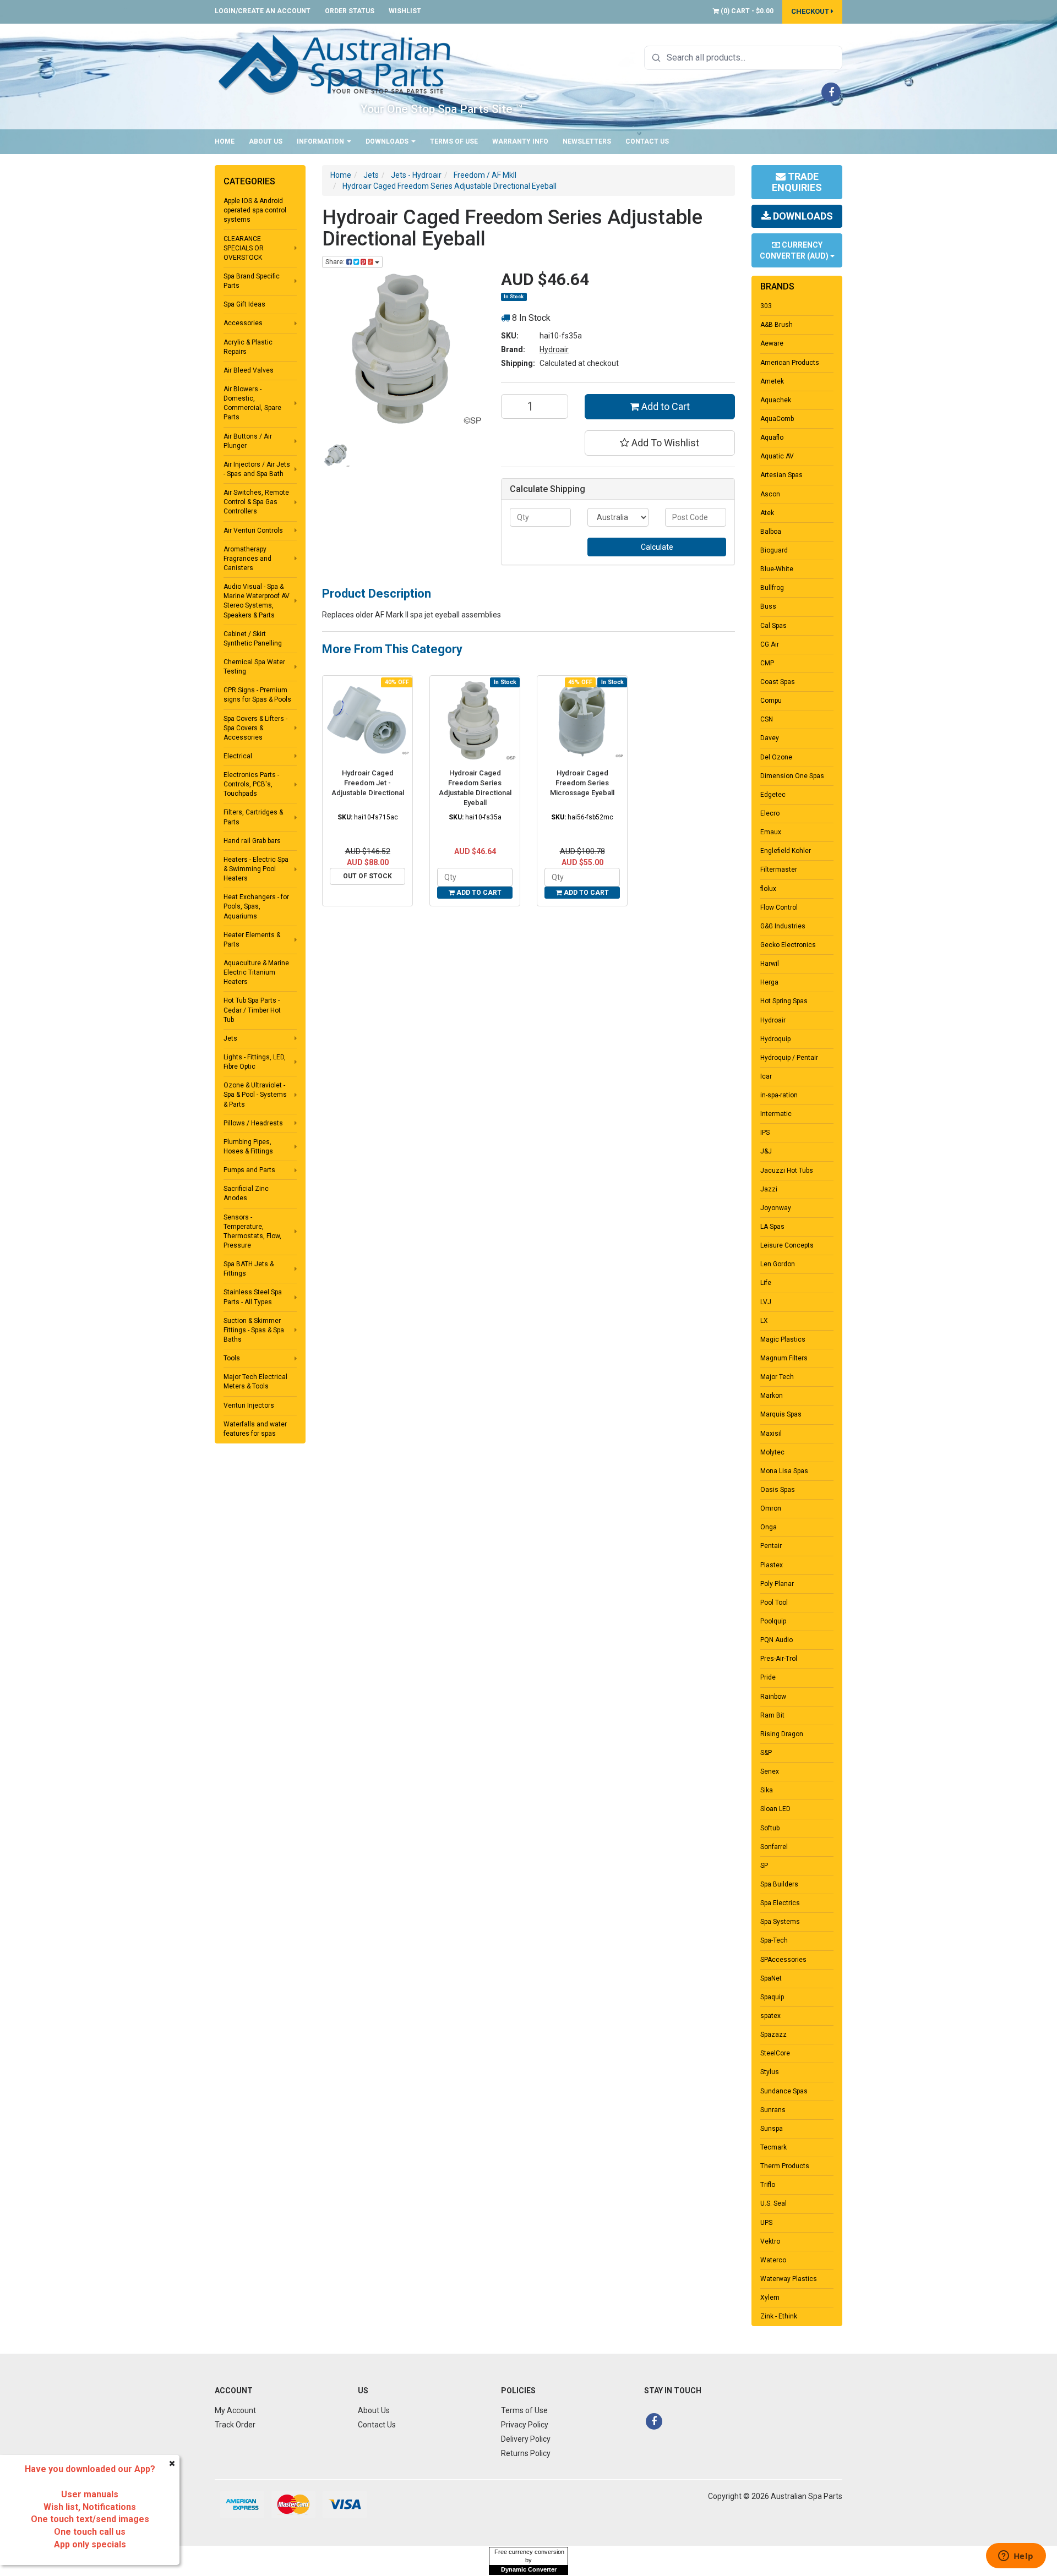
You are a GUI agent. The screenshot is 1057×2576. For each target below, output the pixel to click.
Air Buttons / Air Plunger (248, 441)
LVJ (766, 1302)
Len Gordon (778, 1264)
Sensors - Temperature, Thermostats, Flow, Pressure (252, 1231)
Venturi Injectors (249, 1405)
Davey (770, 738)
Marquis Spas (781, 1414)
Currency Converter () (795, 250)
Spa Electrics (780, 1903)
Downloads (388, 141)
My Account (235, 2410)
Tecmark (773, 2147)
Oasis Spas (778, 1490)
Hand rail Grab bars (252, 841)
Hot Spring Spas (784, 1001)
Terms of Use (454, 141)
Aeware (772, 343)
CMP (767, 663)
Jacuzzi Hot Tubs (787, 1171)
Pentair (771, 1546)
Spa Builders (779, 1884)
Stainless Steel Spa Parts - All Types (253, 1297)
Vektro (770, 2241)
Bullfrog (772, 588)
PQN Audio (777, 1640)
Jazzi (769, 1189)
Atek (767, 513)
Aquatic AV (777, 456)
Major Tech (777, 1377)
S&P (766, 1753)
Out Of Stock (367, 876)
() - (746, 11)
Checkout (811, 11)
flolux (768, 889)
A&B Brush (777, 325)
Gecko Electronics (788, 945)
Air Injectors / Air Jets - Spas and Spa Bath (257, 469)
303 (766, 306)
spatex (770, 2016)
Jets (230, 1038)
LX (764, 1321)
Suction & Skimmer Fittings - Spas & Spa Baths (254, 1330)
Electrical (238, 756)
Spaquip (772, 1997)
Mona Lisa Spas (784, 1471)
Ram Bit (772, 1715)
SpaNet (771, 1978)
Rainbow (773, 1697)
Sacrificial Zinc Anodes (246, 1193)
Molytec (772, 1452)
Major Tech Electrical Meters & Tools (255, 1382)
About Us (266, 141)
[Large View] (336, 455)
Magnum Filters (784, 1358)
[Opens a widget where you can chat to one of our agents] (1016, 2557)
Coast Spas (778, 682)
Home (225, 141)
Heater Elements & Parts (252, 940)
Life (766, 1283)
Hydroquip (775, 1039)
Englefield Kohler (786, 851)
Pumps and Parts (249, 1170)
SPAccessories (783, 1960)
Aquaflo (772, 437)
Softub (770, 1828)
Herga (769, 982)
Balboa (771, 532)
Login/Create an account (263, 11)
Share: (336, 262)
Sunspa (772, 2129)
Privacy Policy (525, 2425)
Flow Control (779, 907)
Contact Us (647, 141)
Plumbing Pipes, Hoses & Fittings (248, 1147)
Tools (232, 1358)
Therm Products (785, 2166)
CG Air (770, 644)
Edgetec (773, 795)
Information (321, 141)
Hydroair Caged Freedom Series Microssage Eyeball (582, 783)
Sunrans (773, 2110)
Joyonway (776, 1208)
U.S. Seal (773, 2203)
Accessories (243, 323)
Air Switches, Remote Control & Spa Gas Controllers (256, 502)
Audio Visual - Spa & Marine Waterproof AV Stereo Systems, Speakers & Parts (257, 601)
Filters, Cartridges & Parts (253, 817)
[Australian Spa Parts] (335, 64)
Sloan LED (775, 1809)
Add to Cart (664, 406)
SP (764, 1866)
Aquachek (776, 400)
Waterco (773, 2260)
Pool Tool (774, 1603)
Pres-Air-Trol (779, 1659)
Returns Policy (526, 2453)
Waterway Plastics (789, 2279)
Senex (770, 1771)
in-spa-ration (779, 1095)
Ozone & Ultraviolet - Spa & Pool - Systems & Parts (255, 1095)
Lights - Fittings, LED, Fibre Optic (255, 1062)
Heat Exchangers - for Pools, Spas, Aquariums (256, 906)
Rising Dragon (782, 1734)
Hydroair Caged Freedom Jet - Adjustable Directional (368, 783)
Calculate (657, 547)
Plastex (772, 1565)
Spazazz (773, 2034)
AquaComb (777, 419)
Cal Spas (773, 626)
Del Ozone (776, 757)
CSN (767, 719)
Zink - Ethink (779, 2316)
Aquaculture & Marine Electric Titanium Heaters (256, 972)
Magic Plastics (783, 1339)
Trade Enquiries (797, 182)
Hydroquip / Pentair (789, 1058)
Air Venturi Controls (253, 530)
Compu (771, 701)
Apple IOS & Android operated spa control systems (255, 210)
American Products (790, 363)
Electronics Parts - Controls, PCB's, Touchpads (251, 784)
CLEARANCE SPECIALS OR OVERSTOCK (244, 248)
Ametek (772, 381)
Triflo (768, 2185)
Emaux (771, 832)
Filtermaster (779, 869)
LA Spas (772, 1227)
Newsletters (587, 141)
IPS (765, 1133)
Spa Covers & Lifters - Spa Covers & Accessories (255, 728)
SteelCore (775, 2053)
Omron (771, 1508)
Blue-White (777, 569)
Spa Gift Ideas (244, 304)
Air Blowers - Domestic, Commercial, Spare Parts (252, 403)
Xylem (770, 2298)
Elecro (770, 813)
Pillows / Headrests (253, 1123)
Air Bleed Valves (249, 370)
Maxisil (771, 1434)
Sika (767, 1790)
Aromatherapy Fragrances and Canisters (247, 559)
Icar (766, 1076)
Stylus (770, 2072)
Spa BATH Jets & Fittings (249, 1269)
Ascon (770, 494)
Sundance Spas (784, 2091)
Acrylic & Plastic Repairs (248, 347)
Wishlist (405, 11)
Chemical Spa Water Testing (254, 667)
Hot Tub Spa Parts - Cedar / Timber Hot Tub (252, 1010)
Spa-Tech (774, 1940)
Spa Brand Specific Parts (252, 281)
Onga (769, 1527)
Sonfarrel (774, 1847)
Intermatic (776, 1114)
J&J (766, 1151)
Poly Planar (777, 1584)
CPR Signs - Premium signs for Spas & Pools (257, 695)
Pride (768, 1677)
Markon (772, 1396)
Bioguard (774, 550)
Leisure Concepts (787, 1245)
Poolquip (773, 1621)
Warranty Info (520, 141)
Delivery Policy (526, 2439)
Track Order (235, 2425)
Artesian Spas (781, 475)
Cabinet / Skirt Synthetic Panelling (253, 639)
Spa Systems (780, 1922)
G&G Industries (783, 926)
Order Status (350, 11)
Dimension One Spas (792, 776)
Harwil (770, 964)
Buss (768, 606)
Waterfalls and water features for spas (255, 1429)
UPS (766, 2223)
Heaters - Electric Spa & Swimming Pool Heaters (256, 869)
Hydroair (554, 349)
